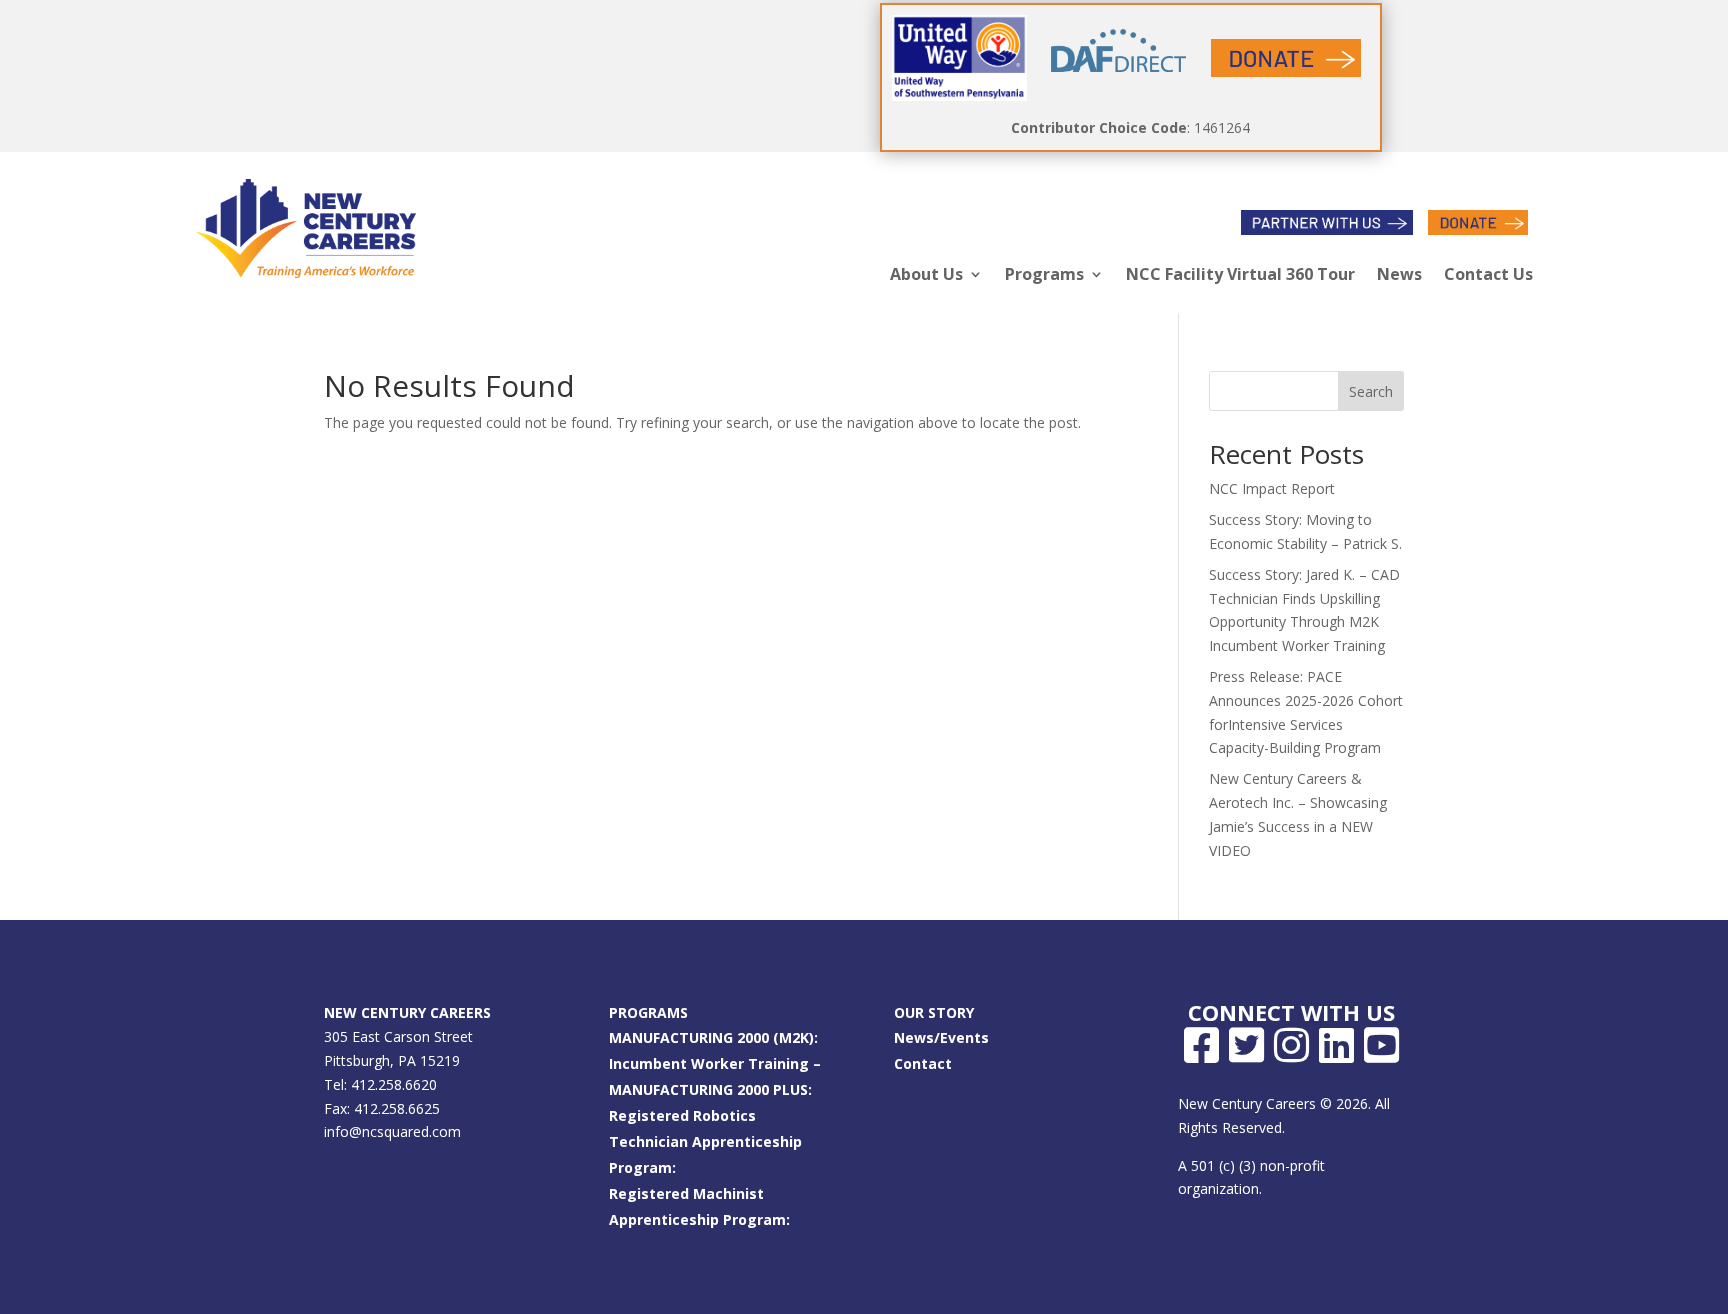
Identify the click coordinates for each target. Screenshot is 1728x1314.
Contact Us (1488, 274)
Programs (1044, 274)
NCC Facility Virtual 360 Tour (1240, 274)
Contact (923, 1063)
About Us (926, 274)
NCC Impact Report (1272, 488)
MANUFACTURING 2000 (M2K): (713, 1037)
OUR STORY (934, 1012)
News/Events (941, 1037)
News (1399, 274)
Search (1371, 391)
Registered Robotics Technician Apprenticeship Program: (705, 1141)
